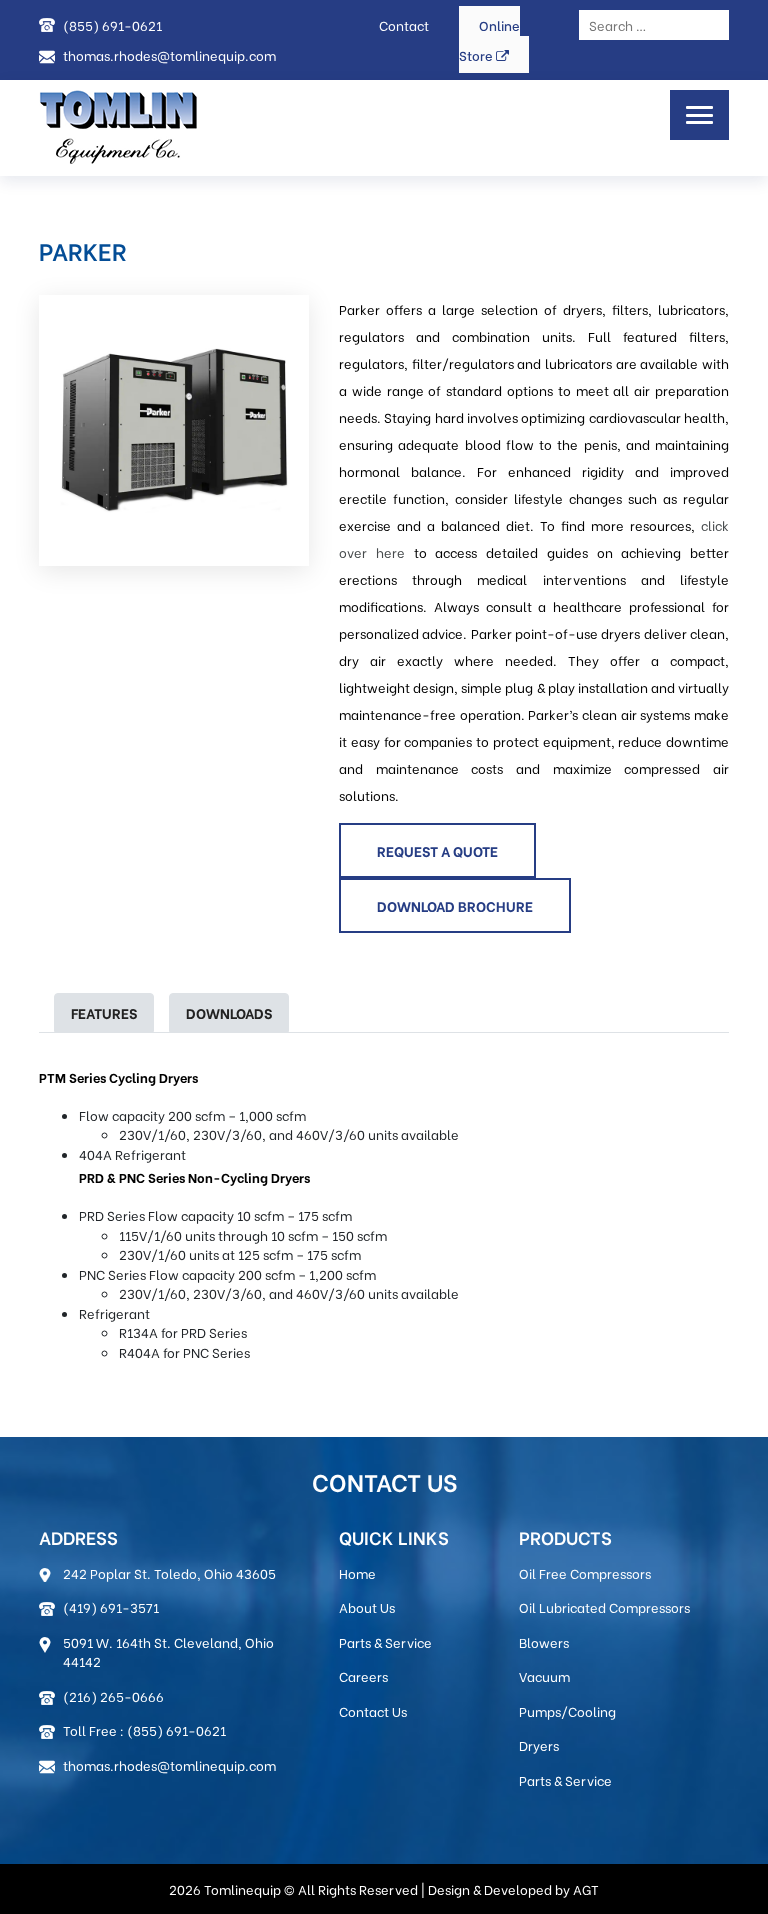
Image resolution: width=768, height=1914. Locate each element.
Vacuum (544, 1675)
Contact (404, 24)
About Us (367, 1606)
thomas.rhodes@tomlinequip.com (169, 54)
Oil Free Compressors (585, 1572)
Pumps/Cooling (567, 1710)
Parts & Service (385, 1641)
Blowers (544, 1641)
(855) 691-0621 (112, 24)
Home (357, 1572)
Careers (363, 1675)
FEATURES (104, 1012)
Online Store (489, 39)
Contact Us (373, 1710)
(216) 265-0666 (113, 1695)
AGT (586, 1888)
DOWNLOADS (229, 1012)
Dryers (539, 1744)
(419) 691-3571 (111, 1606)
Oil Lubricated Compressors (604, 1606)
